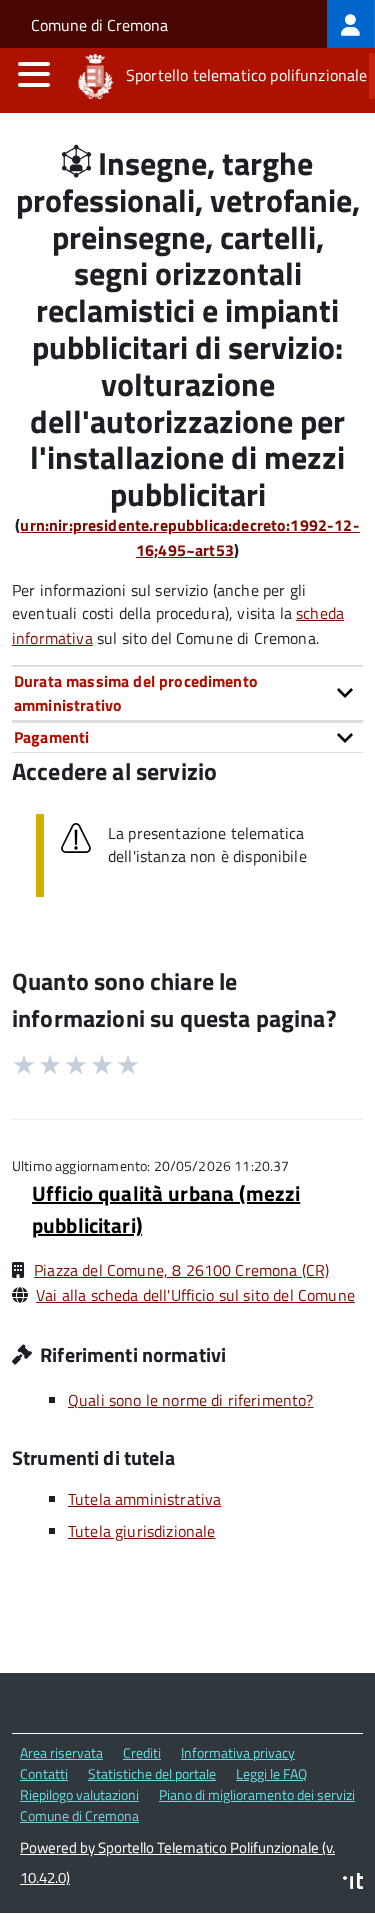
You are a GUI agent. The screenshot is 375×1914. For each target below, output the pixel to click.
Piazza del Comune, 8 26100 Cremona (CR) (181, 1270)
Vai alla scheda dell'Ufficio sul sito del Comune (195, 1295)
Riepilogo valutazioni (79, 1794)
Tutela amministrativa (144, 1499)
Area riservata (61, 1752)
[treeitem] (351, 24)
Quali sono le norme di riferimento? (191, 1400)
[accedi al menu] (34, 74)
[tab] (187, 693)
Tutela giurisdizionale (142, 1531)
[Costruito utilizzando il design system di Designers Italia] (353, 1883)
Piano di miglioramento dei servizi (257, 1794)
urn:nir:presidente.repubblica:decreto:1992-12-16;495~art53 (189, 537)
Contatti (44, 1773)
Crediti (142, 1752)
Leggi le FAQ (271, 1773)
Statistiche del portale (152, 1773)
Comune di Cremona (99, 25)
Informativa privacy (238, 1752)
